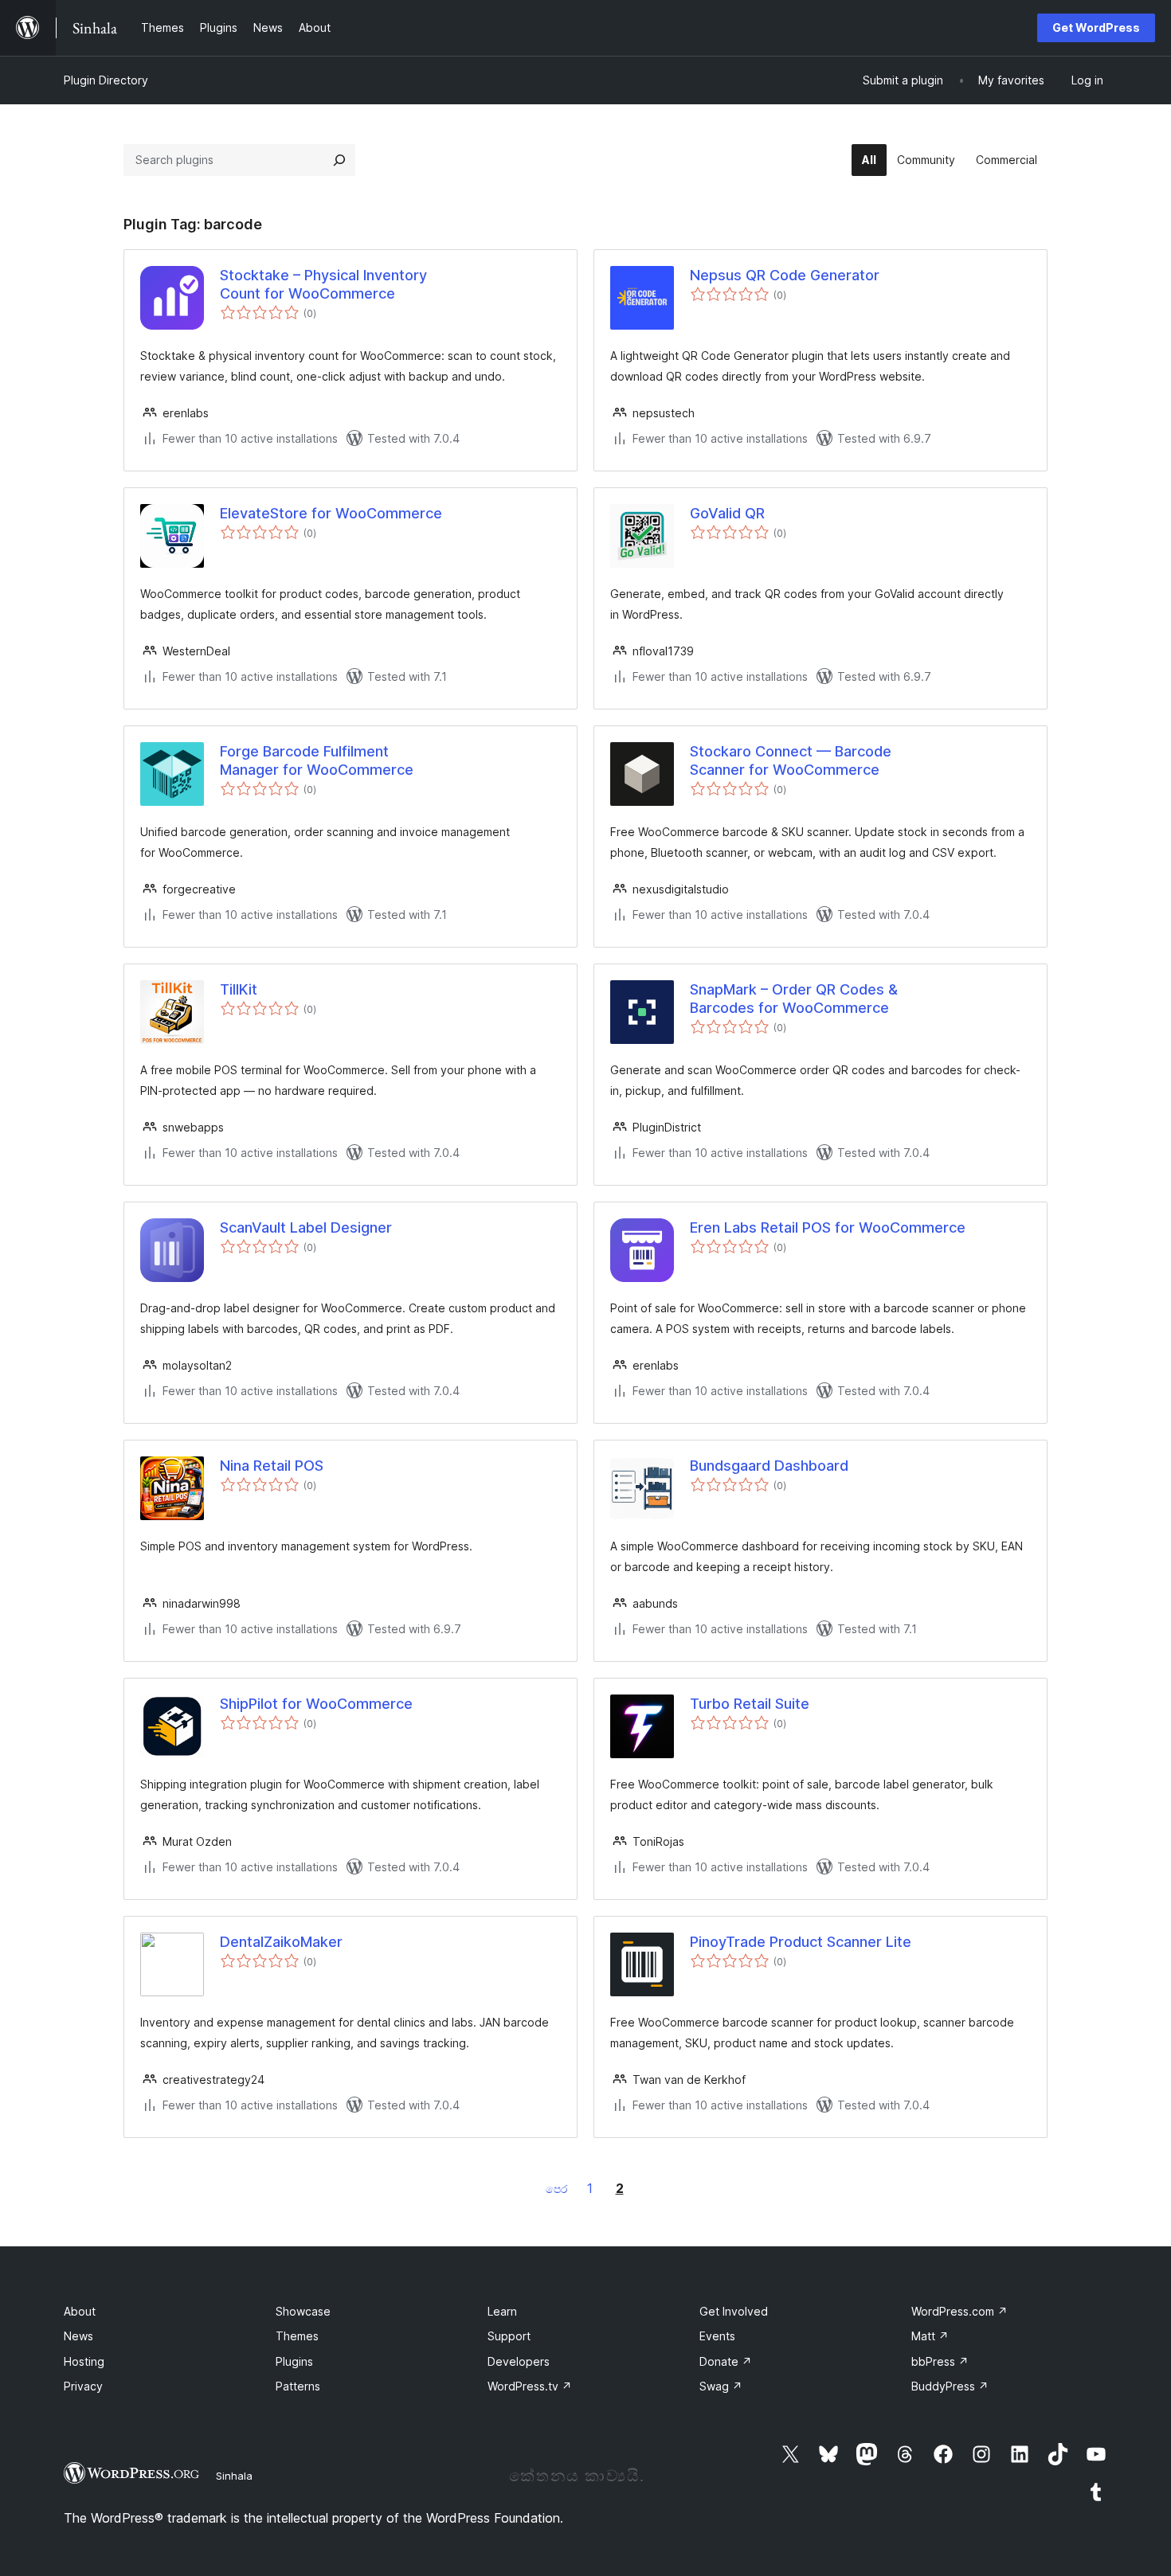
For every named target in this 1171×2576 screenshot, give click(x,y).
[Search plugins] (339, 160)
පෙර (556, 2189)
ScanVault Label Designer (306, 1227)
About (80, 2311)
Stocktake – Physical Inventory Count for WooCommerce (323, 284)
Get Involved (734, 2311)
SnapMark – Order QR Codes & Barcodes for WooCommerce (794, 999)
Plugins (294, 2361)
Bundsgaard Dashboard (769, 1466)
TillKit (239, 989)
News (78, 2336)
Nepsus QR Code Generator (785, 275)
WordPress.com (960, 2311)
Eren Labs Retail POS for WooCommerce (828, 1227)
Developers (519, 2361)
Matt (930, 2336)
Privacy (83, 2386)
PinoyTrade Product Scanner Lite (801, 1942)
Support (509, 2336)
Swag (721, 2386)
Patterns (298, 2386)
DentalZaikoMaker (281, 1942)
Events (717, 2336)
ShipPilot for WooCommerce (316, 1704)
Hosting (84, 2361)
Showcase (303, 2311)
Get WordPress (1096, 27)
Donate (726, 2361)
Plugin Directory (106, 80)
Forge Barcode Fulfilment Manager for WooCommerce (317, 760)
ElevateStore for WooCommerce (331, 513)
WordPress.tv (530, 2386)
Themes (297, 2336)
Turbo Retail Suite (750, 1704)
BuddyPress (950, 2386)
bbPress (940, 2361)
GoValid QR (727, 513)
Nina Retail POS (272, 1466)
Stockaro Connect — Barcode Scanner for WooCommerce (791, 760)
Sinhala (234, 2476)
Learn (502, 2311)
